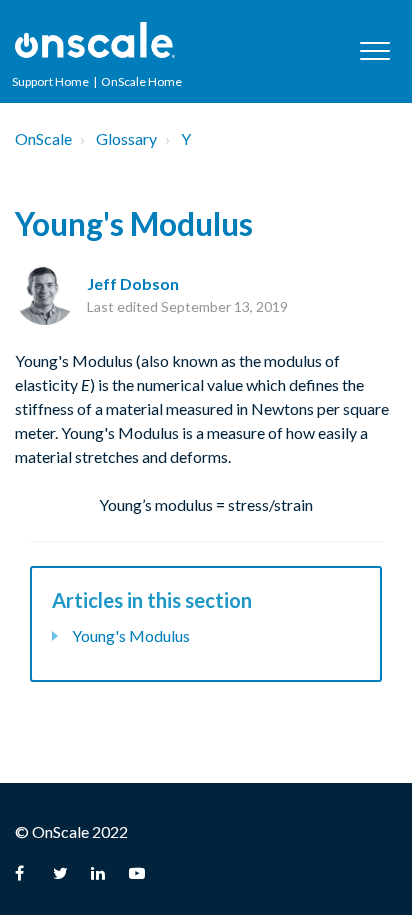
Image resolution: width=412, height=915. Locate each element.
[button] (374, 50)
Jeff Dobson (133, 283)
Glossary (126, 138)
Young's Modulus (131, 635)
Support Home (50, 81)
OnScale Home (141, 81)
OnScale (43, 138)
